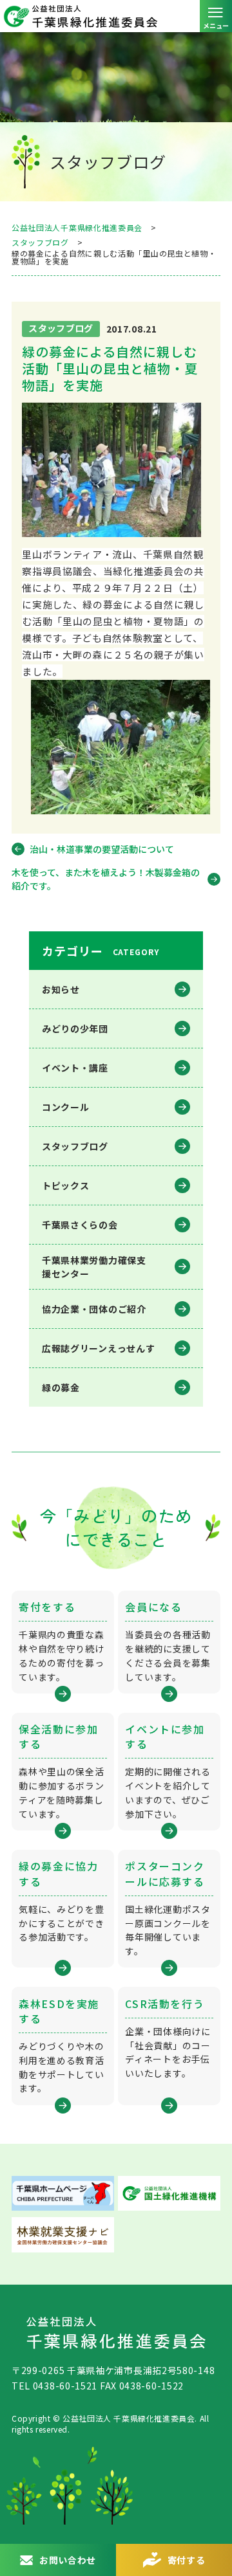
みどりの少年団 (75, 1028)
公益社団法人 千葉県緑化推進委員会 (116, 16)
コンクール (66, 1107)
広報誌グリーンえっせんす (98, 1348)
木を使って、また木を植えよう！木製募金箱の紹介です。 (106, 879)
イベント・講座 (75, 1068)
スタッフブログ (75, 1146)
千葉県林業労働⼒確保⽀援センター (94, 1267)
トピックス (66, 1185)
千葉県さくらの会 (80, 1225)
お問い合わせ (68, 2560)
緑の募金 (61, 1387)
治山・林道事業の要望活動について (102, 849)
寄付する (187, 2560)
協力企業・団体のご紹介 (94, 1309)
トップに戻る (209, 2515)
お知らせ (61, 989)
